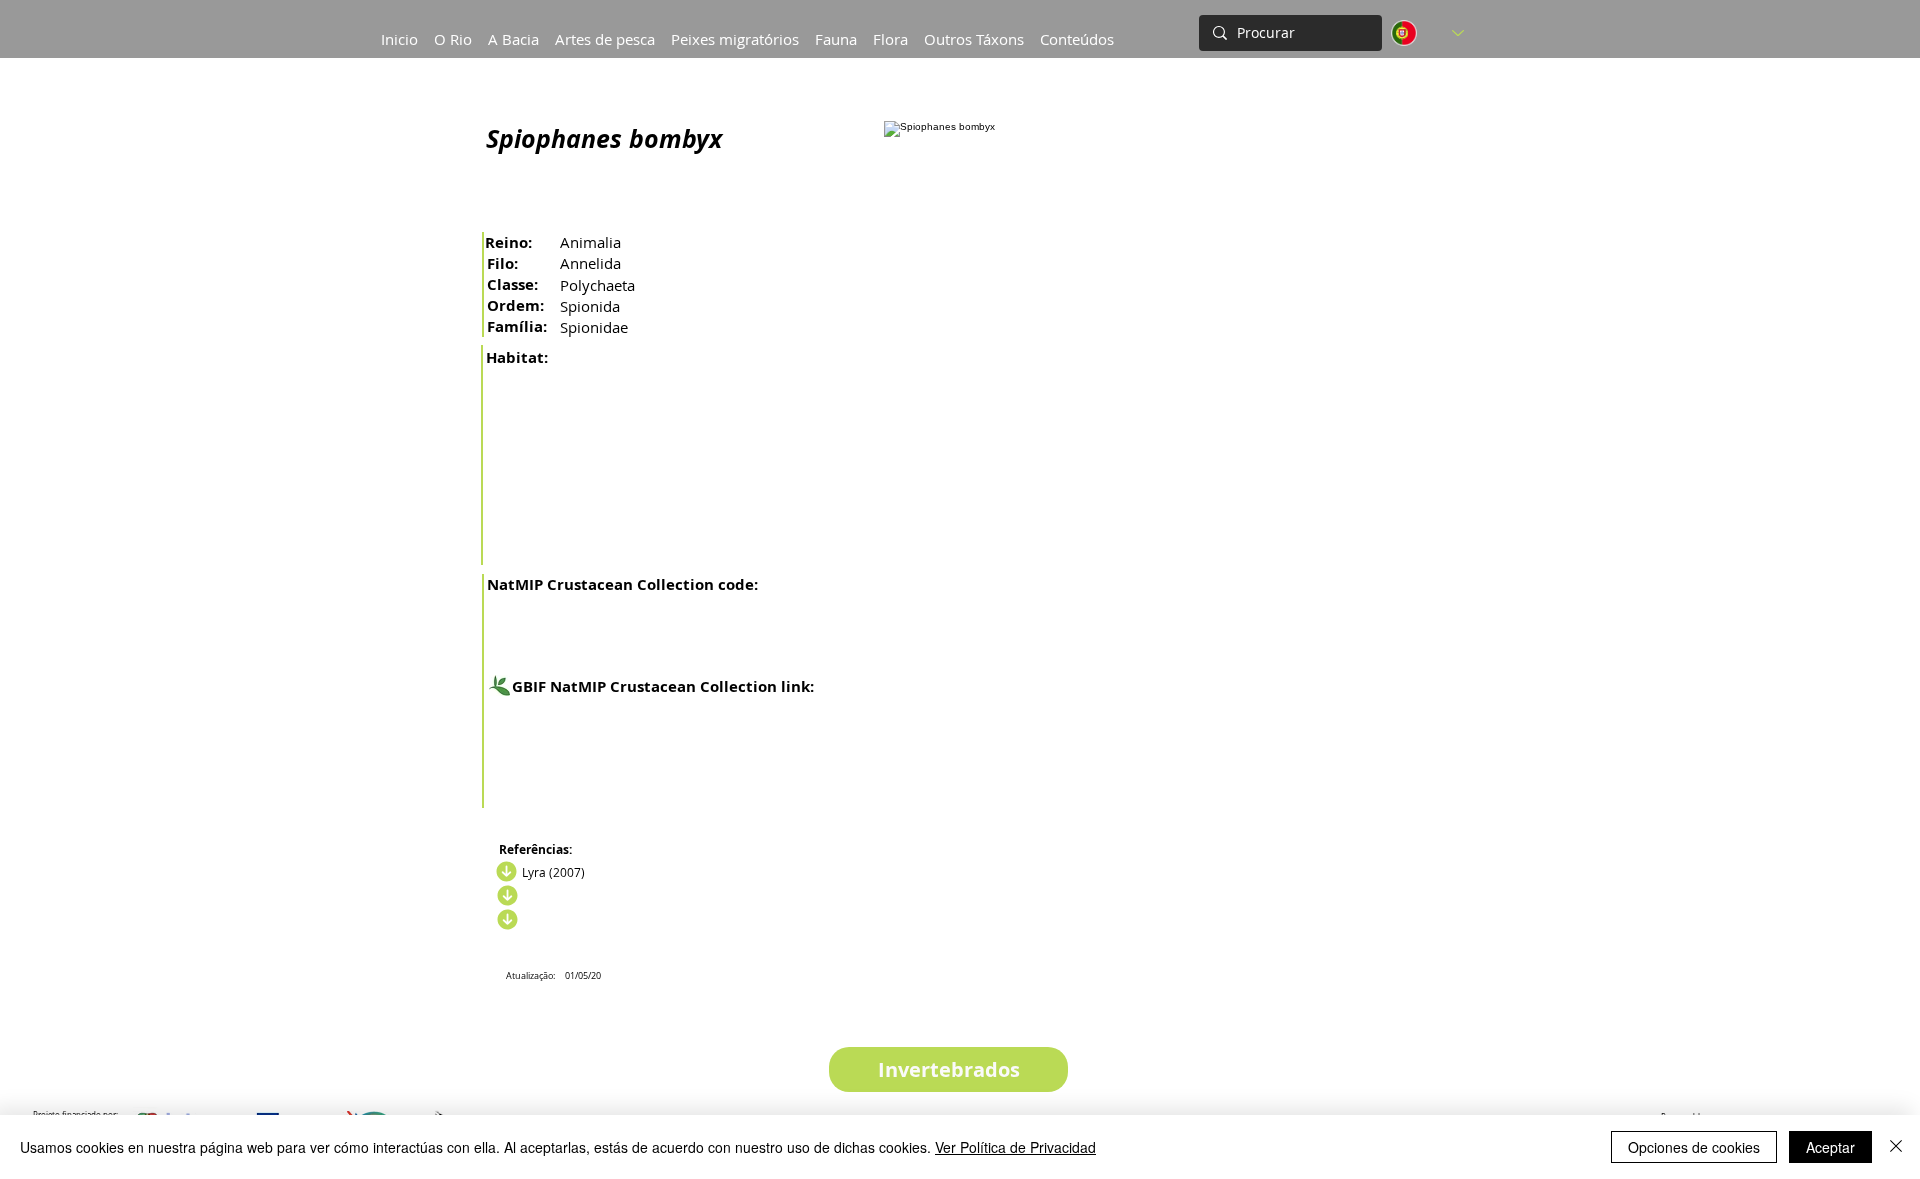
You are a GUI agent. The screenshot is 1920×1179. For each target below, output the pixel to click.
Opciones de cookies (1694, 1147)
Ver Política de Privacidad (1015, 1147)
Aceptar (1830, 1147)
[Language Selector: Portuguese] (1427, 33)
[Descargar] (505, 896)
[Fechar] (1896, 1147)
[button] (513, 30)
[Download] (504, 872)
